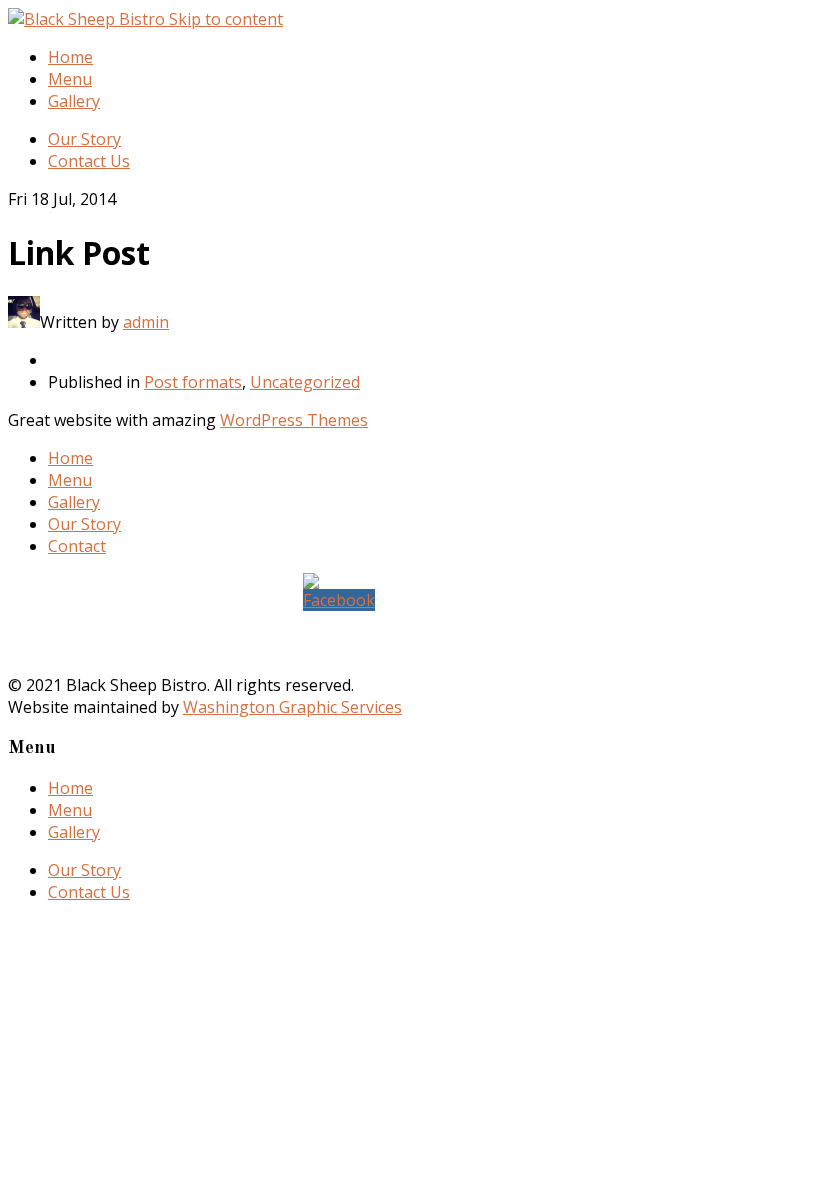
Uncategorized (305, 382)
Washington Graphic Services (292, 707)
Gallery (74, 101)
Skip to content (226, 19)
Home (70, 57)
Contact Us (89, 161)
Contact (77, 546)
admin (146, 322)
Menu (70, 79)
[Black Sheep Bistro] (88, 19)
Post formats (193, 382)
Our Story (84, 139)
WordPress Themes (294, 420)
